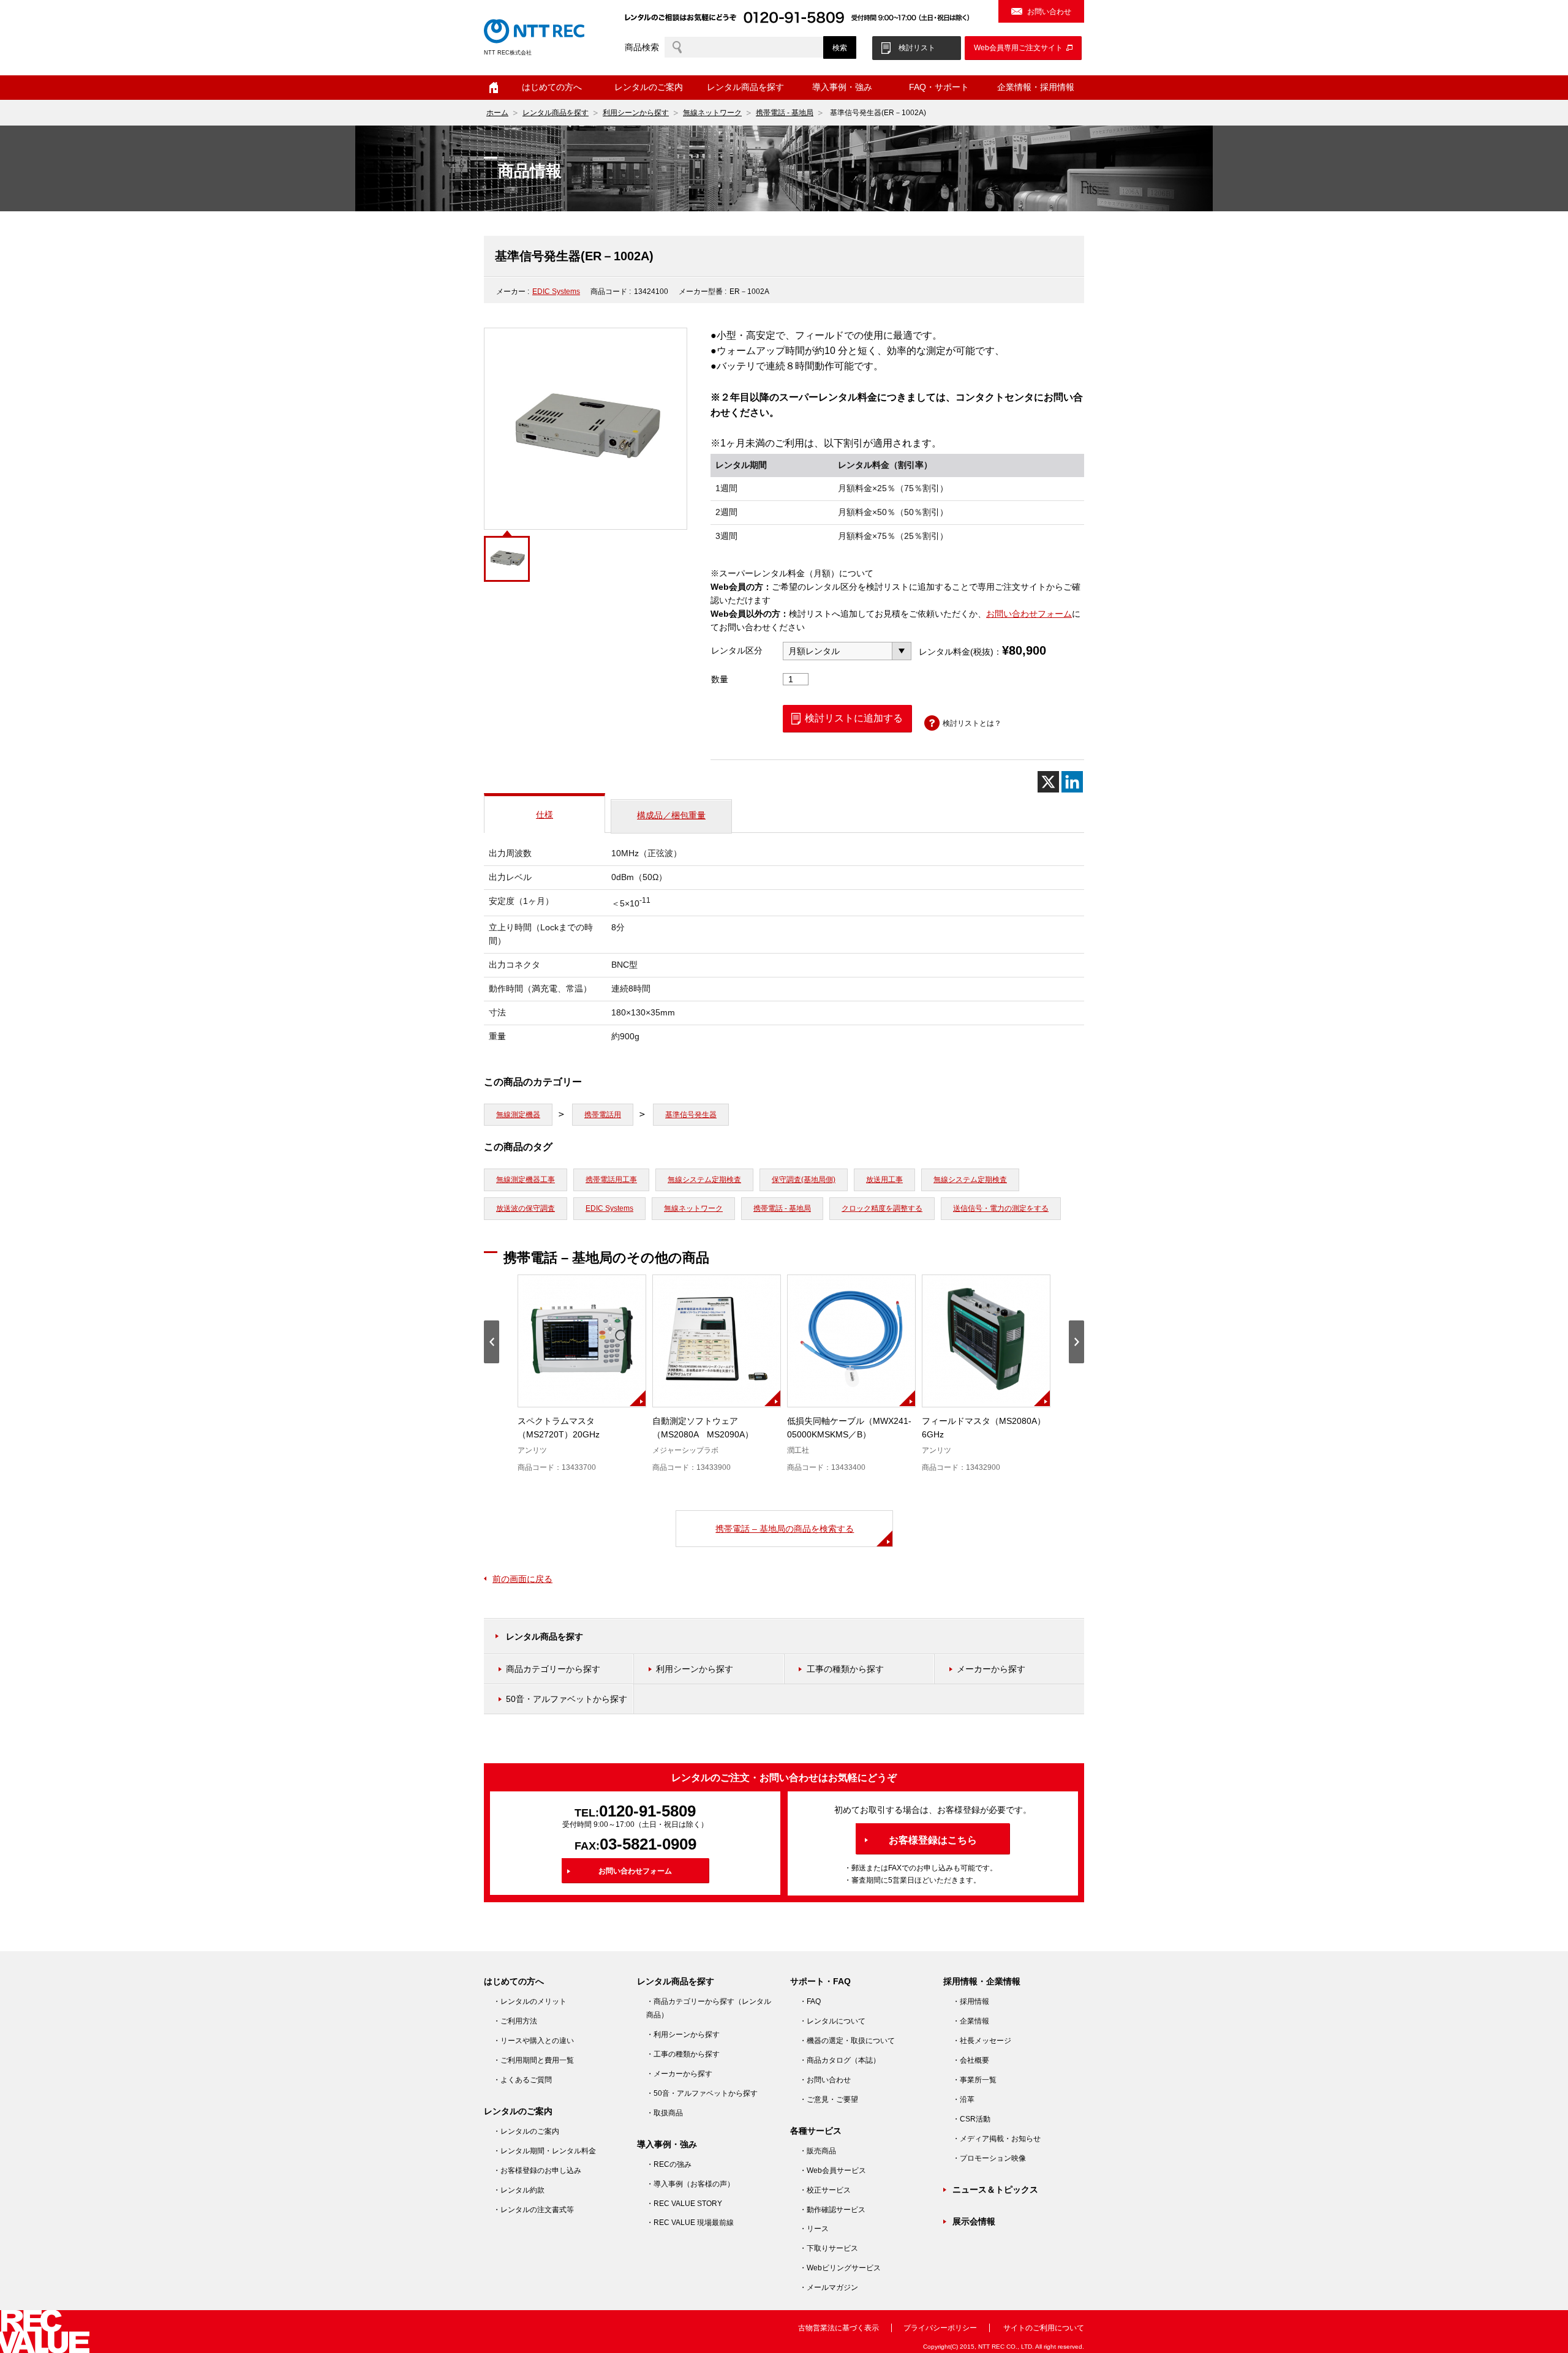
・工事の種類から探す (683, 2054)
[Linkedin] (1072, 782)
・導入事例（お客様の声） (690, 2184)
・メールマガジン (829, 2287)
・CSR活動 (971, 2119)
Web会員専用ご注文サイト (1018, 48)
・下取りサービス (829, 2248)
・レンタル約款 (519, 2190)
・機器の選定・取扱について (847, 2041)
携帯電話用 (603, 1115)
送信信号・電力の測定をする (1001, 1208)
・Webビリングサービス (840, 2268)
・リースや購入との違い (533, 2041)
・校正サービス (825, 2190)
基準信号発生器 (691, 1115)
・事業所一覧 (974, 2080)
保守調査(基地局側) (804, 1180)
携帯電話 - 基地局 (785, 113)
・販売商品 (818, 2151)
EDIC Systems (556, 292)
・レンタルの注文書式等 (533, 2210)
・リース (814, 2229)
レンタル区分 (737, 650)
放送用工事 (884, 1180)
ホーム (494, 88)
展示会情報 (974, 2221)
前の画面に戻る (522, 1579)
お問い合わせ (1049, 12)
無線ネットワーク (712, 113)
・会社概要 (971, 2060)
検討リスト (917, 48)
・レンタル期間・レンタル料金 (545, 2151)
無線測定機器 (518, 1115)
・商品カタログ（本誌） (840, 2060)
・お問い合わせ (825, 2080)
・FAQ (810, 2001)
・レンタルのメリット (530, 2001)
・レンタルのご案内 (526, 2131)
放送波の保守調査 (526, 1208)
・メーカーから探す (679, 2074)
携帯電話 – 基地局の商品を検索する (785, 1529)
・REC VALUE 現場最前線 (690, 2223)
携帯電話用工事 (611, 1180)
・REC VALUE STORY (684, 2204)
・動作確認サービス (832, 2210)
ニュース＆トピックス (995, 2189)
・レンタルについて (832, 2021)
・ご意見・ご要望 (829, 2099)
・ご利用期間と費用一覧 (533, 2060)
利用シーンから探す (636, 113)
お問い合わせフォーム (1029, 614)
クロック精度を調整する (882, 1208)
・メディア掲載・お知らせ (997, 2139)
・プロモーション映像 (989, 2158)
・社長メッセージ (982, 2041)
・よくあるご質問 (522, 2080)
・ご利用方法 (515, 2021)
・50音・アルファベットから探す (702, 2093)
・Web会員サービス (833, 2170)
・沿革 (963, 2099)
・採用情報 (971, 2001)
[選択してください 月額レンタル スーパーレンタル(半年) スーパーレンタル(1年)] (847, 651)
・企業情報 (971, 2021)
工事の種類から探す (845, 1669)
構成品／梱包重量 (671, 815)
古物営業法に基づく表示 (839, 2328)
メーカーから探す (991, 1669)
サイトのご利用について (1044, 2328)
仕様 (545, 815)
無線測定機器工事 (526, 1180)
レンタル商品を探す (556, 113)
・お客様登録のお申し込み (537, 2170)
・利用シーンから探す (683, 2035)
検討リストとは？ (972, 723)
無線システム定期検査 (704, 1180)
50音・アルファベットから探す (567, 1699)
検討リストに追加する (854, 718)
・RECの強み (669, 2164)
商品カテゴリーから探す (553, 1669)
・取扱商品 (665, 2113)
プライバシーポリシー (940, 2328)
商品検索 (642, 47)
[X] (1048, 782)
